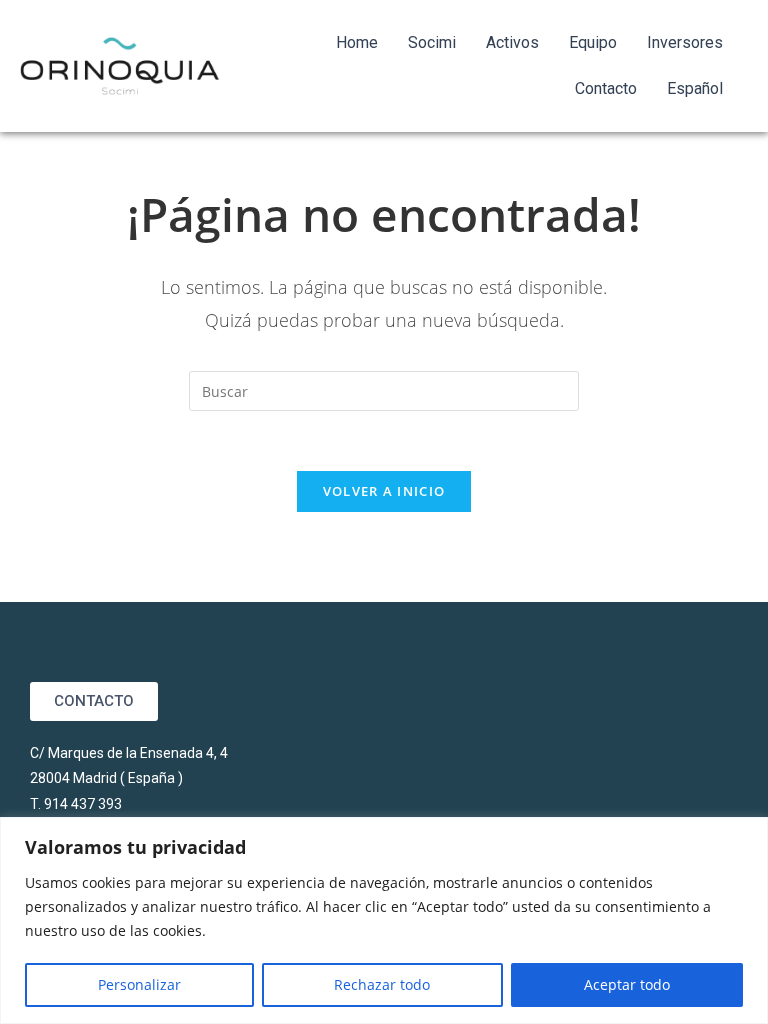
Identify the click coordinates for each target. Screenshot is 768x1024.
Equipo (593, 42)
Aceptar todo (627, 984)
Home (357, 42)
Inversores (685, 42)
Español (695, 88)
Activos (512, 42)
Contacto (606, 88)
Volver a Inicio (384, 491)
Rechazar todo (382, 984)
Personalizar (139, 984)
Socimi (432, 42)
